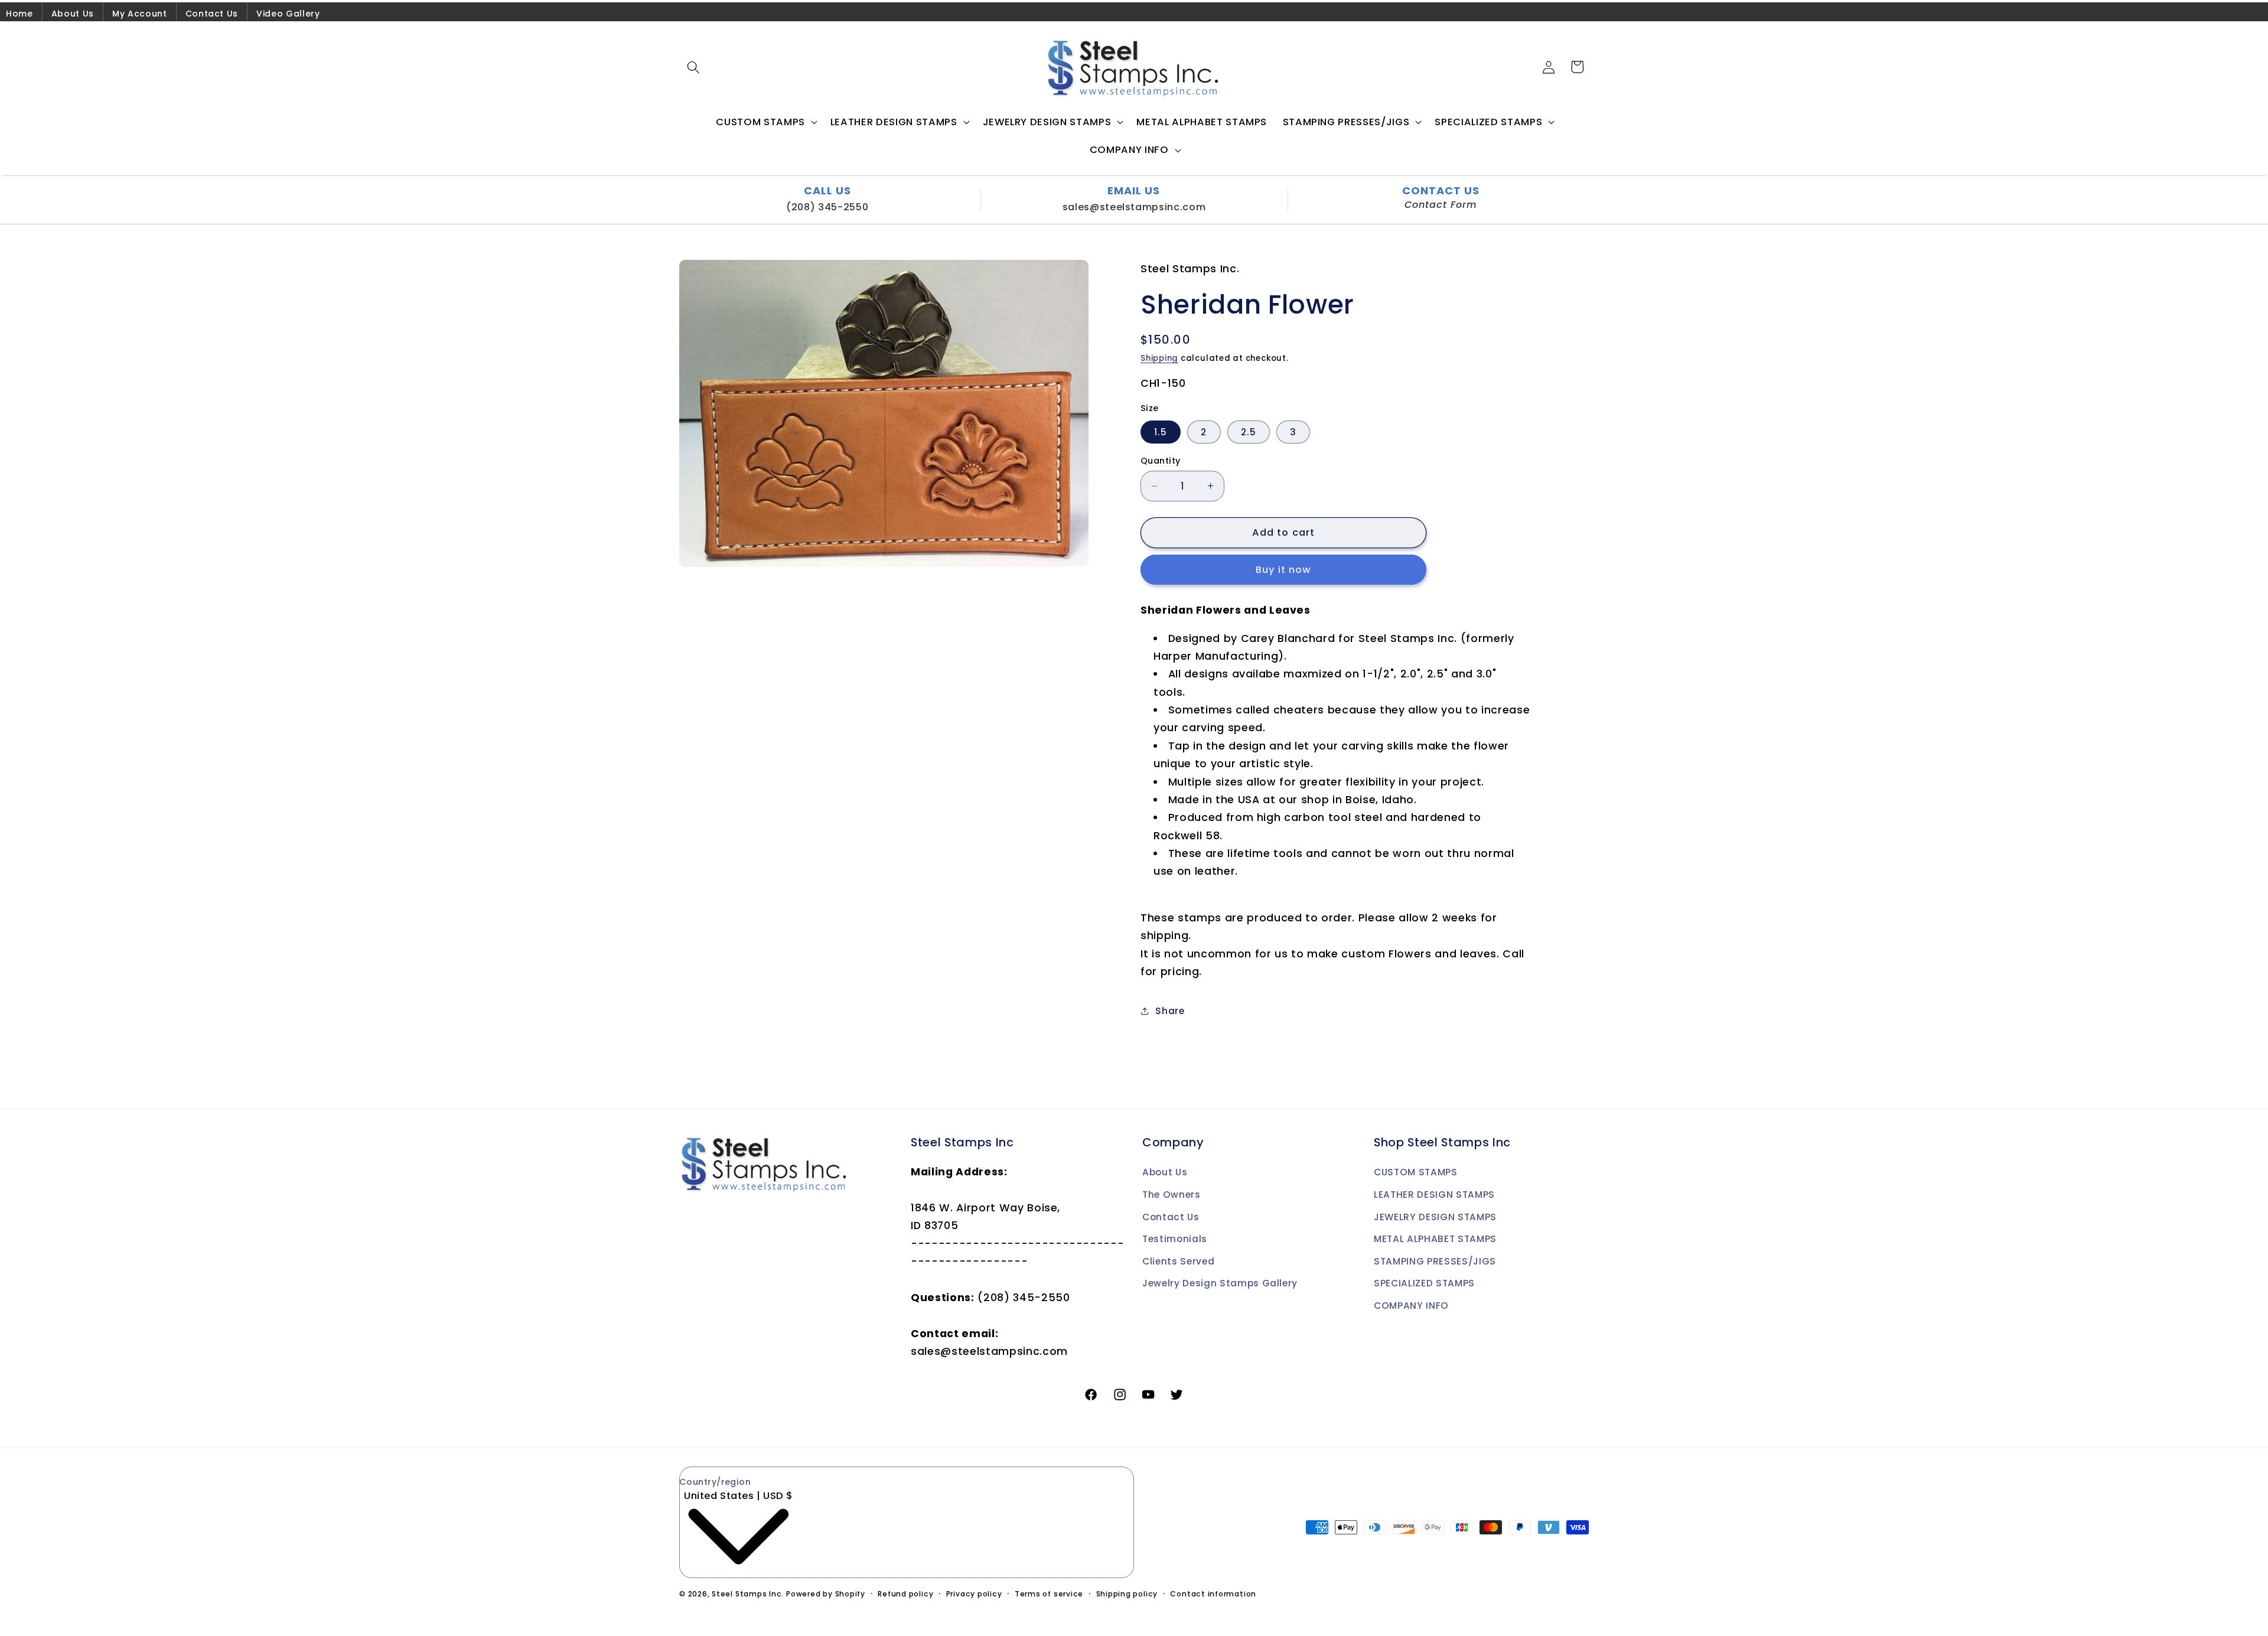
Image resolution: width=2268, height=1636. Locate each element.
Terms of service (1049, 1594)
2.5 (1249, 432)
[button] (693, 67)
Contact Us (212, 14)
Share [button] (1170, 1011)
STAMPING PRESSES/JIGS (1435, 1261)
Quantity (1161, 461)
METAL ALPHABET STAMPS (1435, 1239)
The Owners (1172, 1195)
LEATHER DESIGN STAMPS (1434, 1195)
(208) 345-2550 (827, 207)
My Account (140, 14)
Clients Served (1178, 1261)
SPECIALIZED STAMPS (1424, 1283)
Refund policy (905, 1594)
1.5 (1161, 432)
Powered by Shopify (826, 1594)
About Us (73, 14)
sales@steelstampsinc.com (1134, 207)
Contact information (1213, 1594)
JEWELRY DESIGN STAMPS (1435, 1217)
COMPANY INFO (1411, 1306)
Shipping (1159, 358)
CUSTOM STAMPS (1416, 1172)
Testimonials (1175, 1239)
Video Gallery (288, 14)
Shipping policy (1127, 1594)
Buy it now (1284, 570)
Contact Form (1441, 205)
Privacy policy (974, 1594)
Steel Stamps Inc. (748, 1594)
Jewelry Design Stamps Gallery (1220, 1283)
